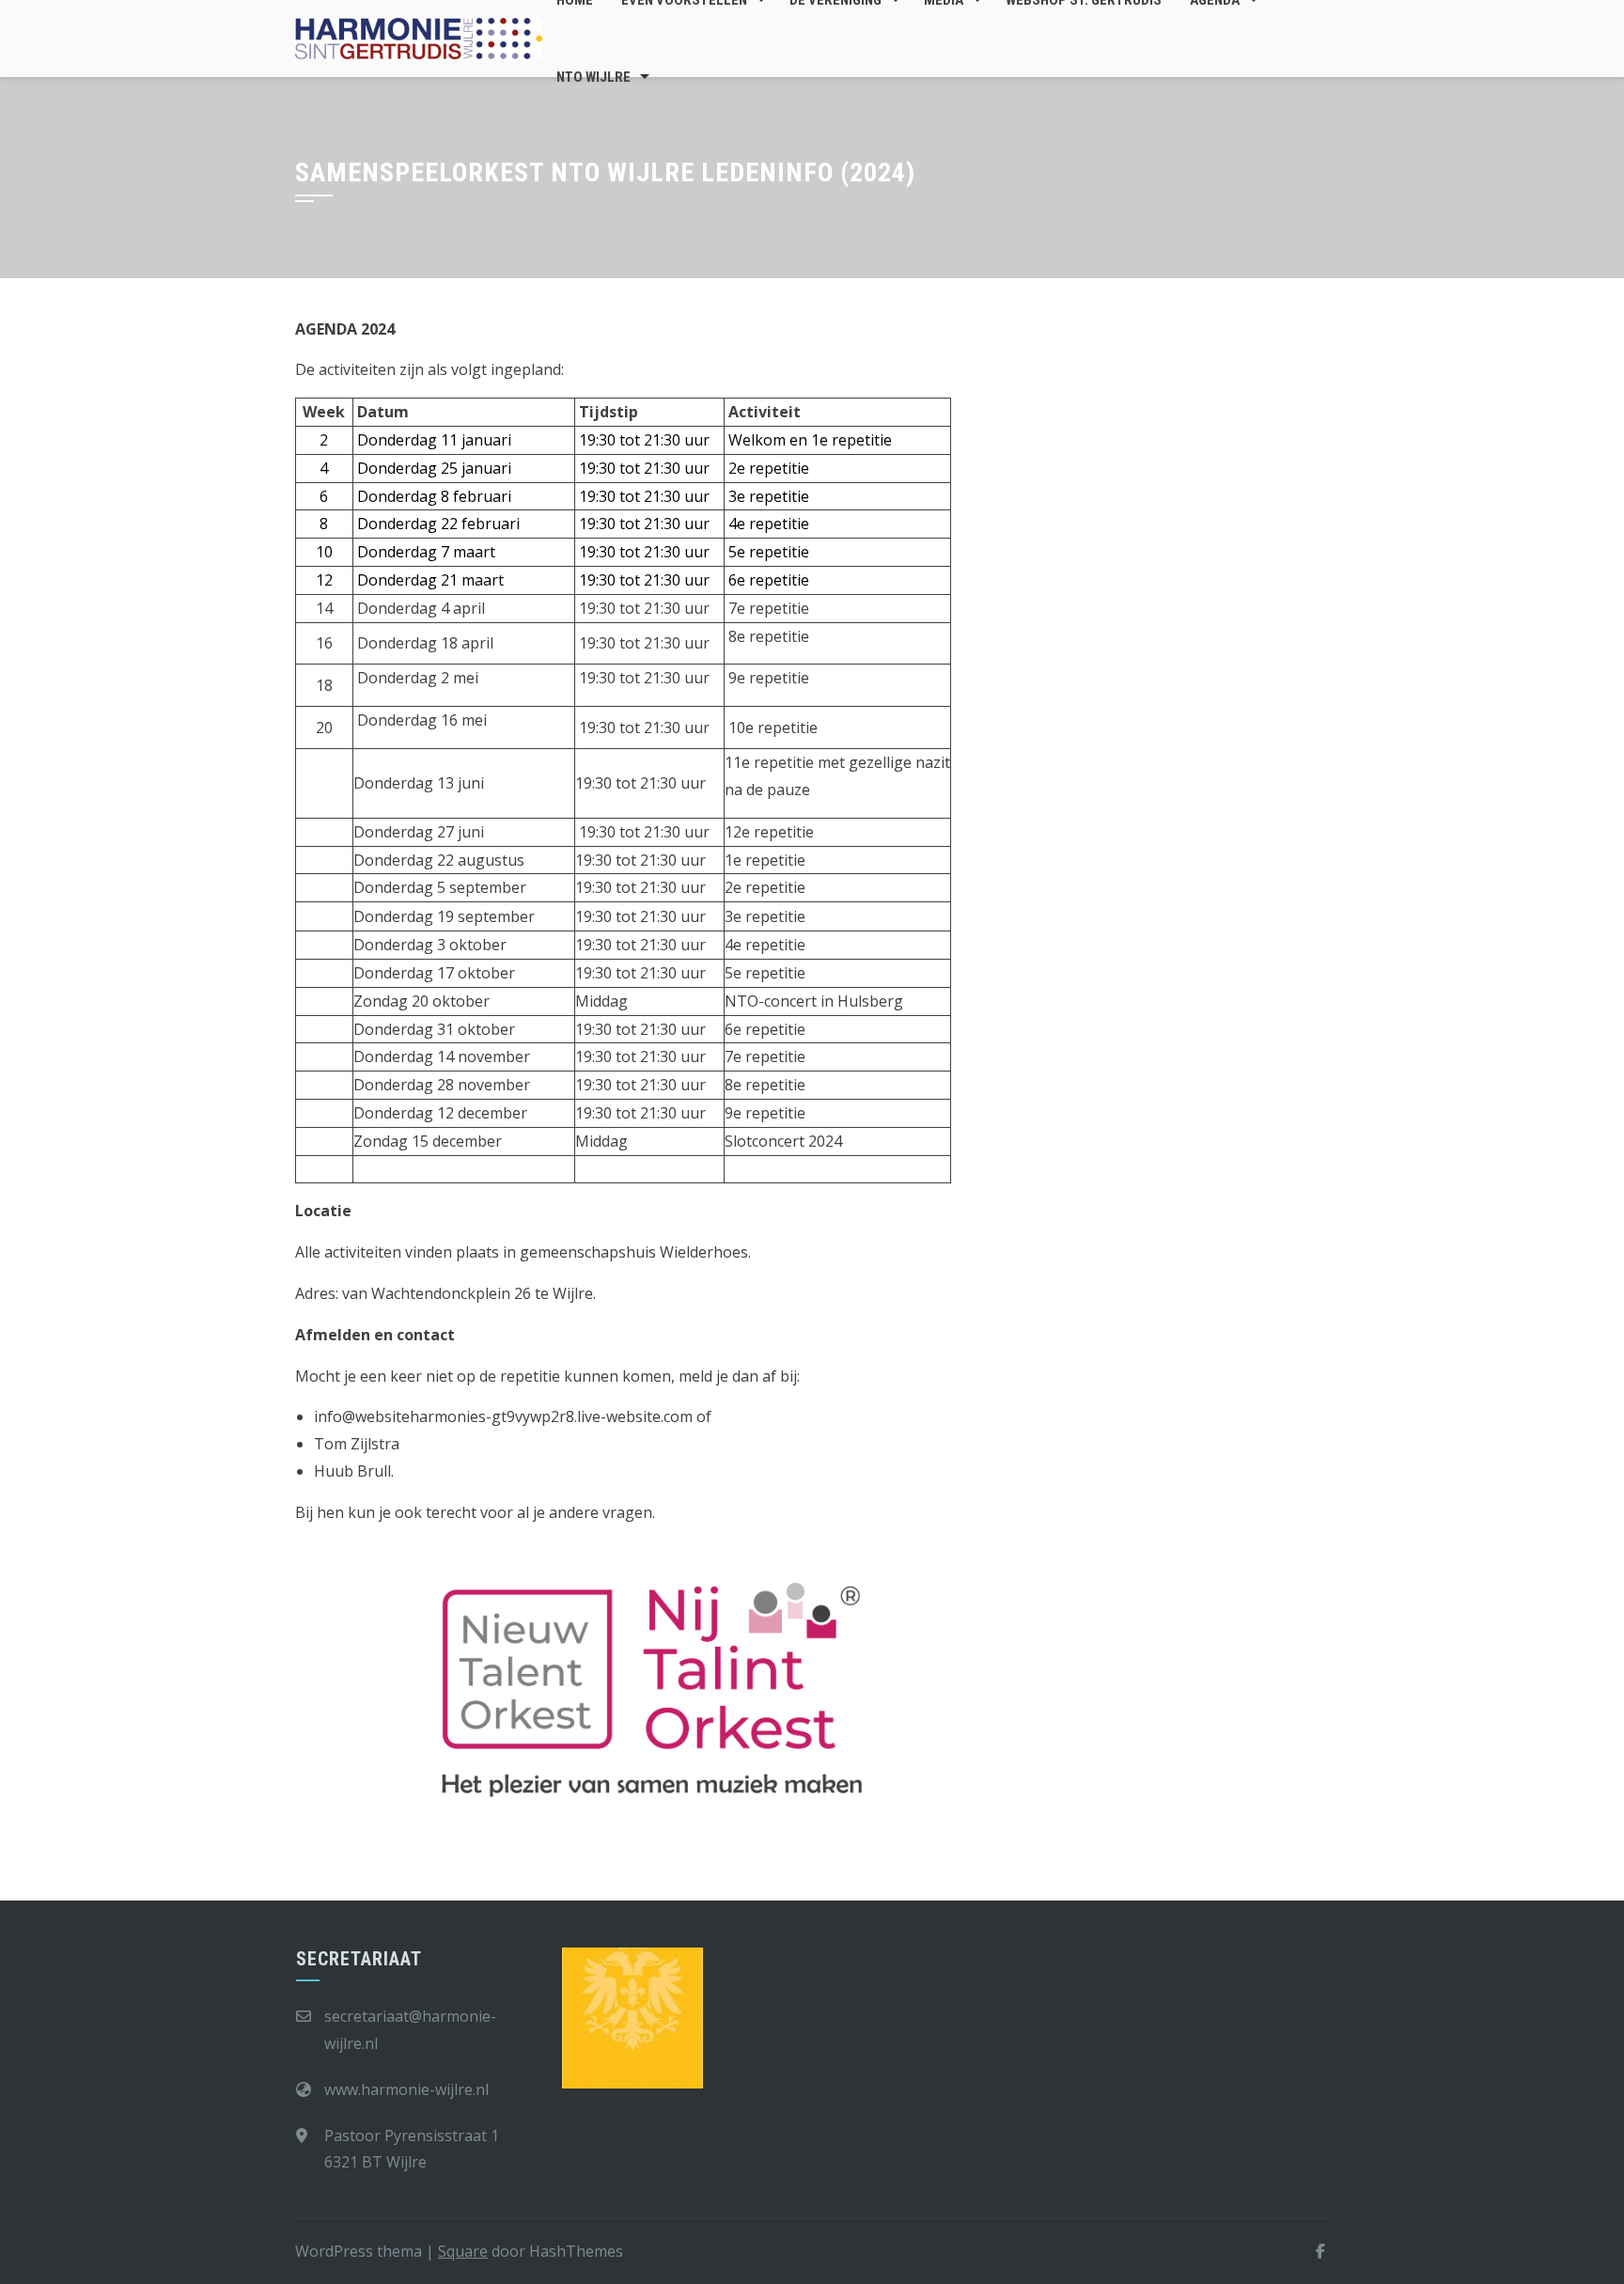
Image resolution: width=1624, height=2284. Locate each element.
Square (463, 2251)
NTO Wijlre (593, 77)
